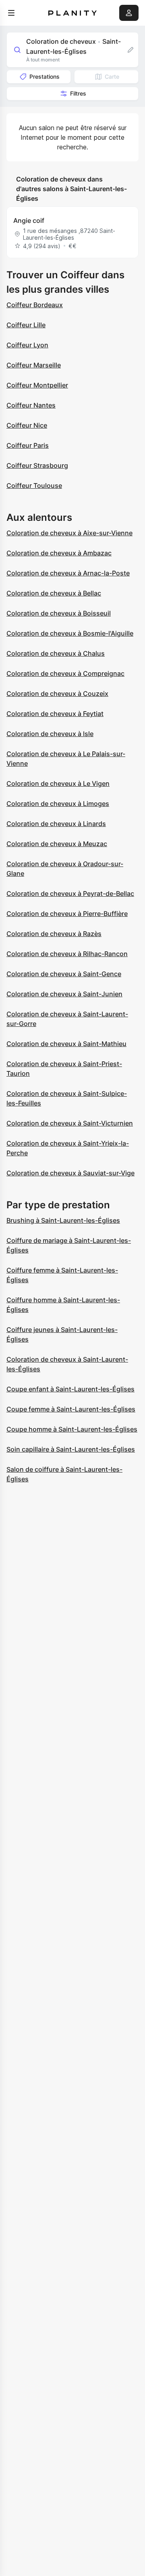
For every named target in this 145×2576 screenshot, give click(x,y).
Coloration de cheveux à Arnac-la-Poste (68, 573)
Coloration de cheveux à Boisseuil (59, 613)
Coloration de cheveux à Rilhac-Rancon (67, 954)
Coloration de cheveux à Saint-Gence (64, 974)
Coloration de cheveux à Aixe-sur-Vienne (69, 533)
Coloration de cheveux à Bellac (54, 593)
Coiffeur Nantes (31, 405)
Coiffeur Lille (26, 325)
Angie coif (29, 220)
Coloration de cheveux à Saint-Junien (64, 994)
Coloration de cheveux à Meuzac (57, 844)
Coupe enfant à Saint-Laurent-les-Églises (70, 1389)
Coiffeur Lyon (27, 345)
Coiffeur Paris (28, 445)
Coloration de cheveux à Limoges (58, 804)
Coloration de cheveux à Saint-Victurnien (70, 1123)
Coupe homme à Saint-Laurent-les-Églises (72, 1429)
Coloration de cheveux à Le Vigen (58, 783)
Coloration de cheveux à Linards (56, 824)
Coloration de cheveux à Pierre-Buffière (67, 914)
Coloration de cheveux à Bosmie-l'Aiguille (70, 633)
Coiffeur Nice (27, 425)
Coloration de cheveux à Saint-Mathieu (66, 1044)
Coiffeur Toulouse (34, 485)
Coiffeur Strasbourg (37, 465)
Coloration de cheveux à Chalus (56, 653)
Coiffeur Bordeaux (35, 305)
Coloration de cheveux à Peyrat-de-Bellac (70, 893)
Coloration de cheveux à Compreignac (65, 673)
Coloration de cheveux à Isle (50, 734)
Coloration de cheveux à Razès (54, 934)
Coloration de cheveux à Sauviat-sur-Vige (70, 1173)
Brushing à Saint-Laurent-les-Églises (63, 1220)
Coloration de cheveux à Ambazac (59, 553)
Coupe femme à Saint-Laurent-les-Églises (71, 1409)
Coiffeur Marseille (34, 365)
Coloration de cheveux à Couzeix (57, 693)
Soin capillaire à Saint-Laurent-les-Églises (71, 1449)
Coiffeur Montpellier (37, 385)
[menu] (11, 13)
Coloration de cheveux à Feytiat (55, 714)
